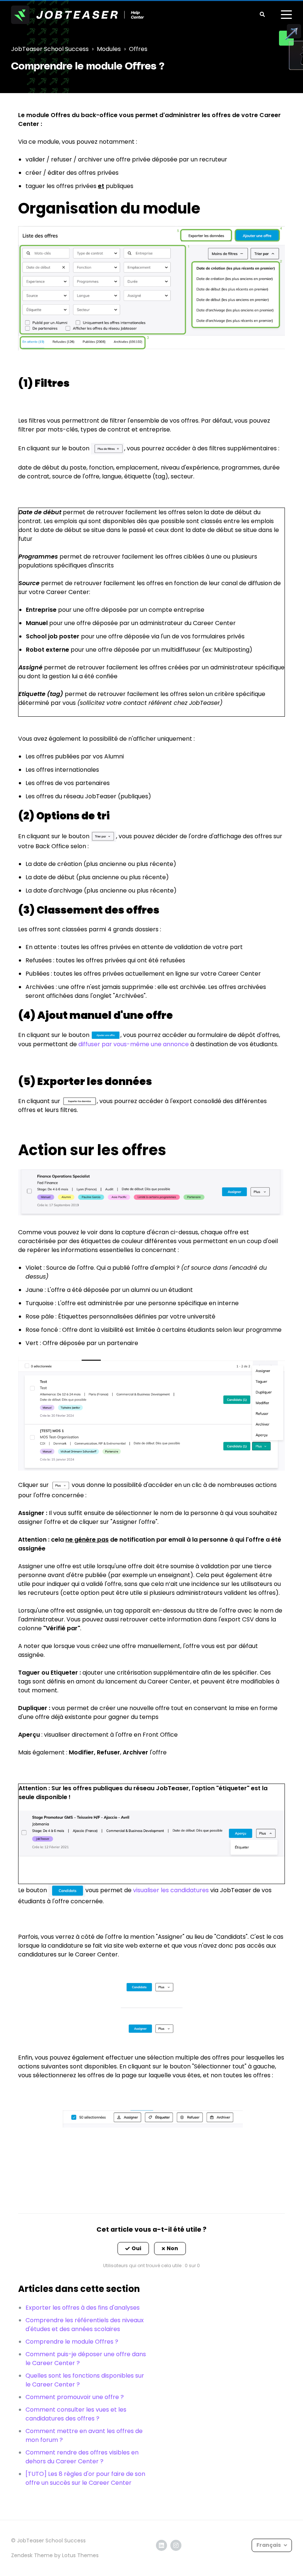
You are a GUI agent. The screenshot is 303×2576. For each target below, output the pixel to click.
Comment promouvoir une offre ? (75, 2397)
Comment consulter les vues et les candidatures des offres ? (76, 2414)
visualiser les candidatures (171, 1890)
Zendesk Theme (32, 2555)
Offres (138, 49)
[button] (133, 2249)
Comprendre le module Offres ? (72, 2342)
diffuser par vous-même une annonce (134, 1044)
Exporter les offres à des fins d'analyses (83, 2308)
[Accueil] (78, 15)
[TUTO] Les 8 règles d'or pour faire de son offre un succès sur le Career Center (85, 2478)
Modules (109, 49)
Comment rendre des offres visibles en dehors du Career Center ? (82, 2457)
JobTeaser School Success (50, 49)
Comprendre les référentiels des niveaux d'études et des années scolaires (85, 2325)
